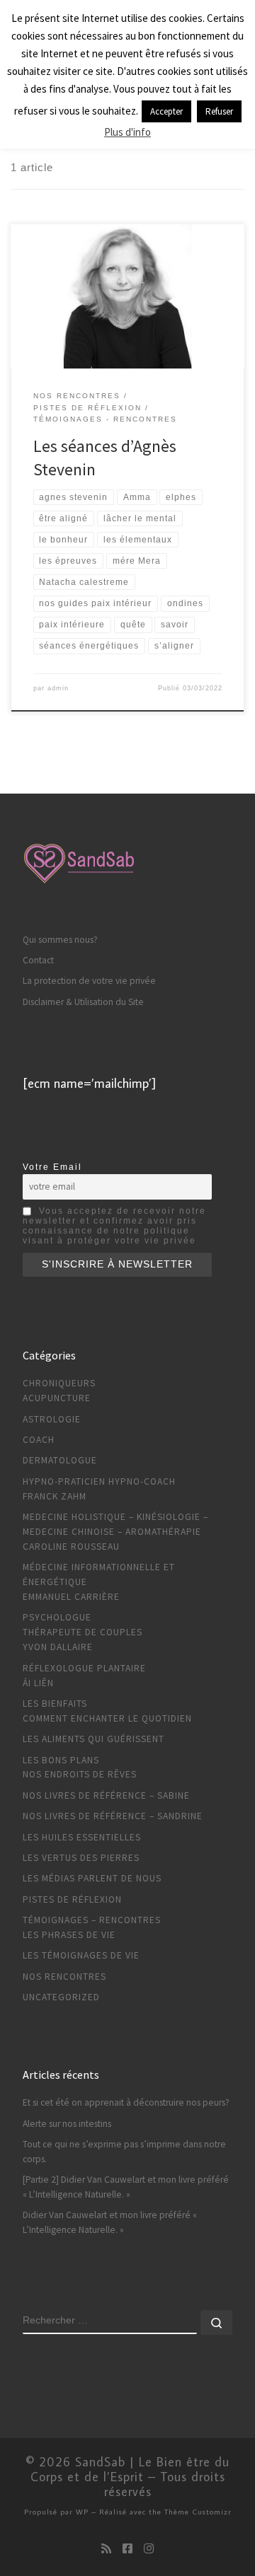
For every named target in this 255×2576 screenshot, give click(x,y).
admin (58, 688)
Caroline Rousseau (71, 1547)
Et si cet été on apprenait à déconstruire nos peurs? (126, 2102)
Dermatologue (60, 1460)
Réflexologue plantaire (84, 1668)
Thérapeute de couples (83, 1632)
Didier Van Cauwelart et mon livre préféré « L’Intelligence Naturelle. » (110, 2222)
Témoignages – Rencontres (92, 1920)
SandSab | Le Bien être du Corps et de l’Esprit (130, 2469)
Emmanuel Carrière (71, 1597)
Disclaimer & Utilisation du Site (83, 1002)
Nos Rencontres (64, 1977)
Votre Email (52, 1167)
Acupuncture (57, 1398)
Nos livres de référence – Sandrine (113, 1816)
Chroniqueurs (59, 1383)
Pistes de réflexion (72, 1899)
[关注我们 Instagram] (149, 2549)
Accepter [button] (166, 111)
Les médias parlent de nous (92, 1878)
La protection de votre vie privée (89, 981)
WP (82, 2511)
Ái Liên (38, 1683)
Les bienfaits (55, 1704)
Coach (39, 1440)
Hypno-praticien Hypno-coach (99, 1481)
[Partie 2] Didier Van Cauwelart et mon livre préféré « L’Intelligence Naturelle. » (126, 2187)
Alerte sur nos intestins (67, 2124)
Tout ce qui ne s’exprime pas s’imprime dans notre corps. (124, 2152)
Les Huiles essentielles (82, 1837)
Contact (38, 960)
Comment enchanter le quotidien (107, 1718)
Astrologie (52, 1419)
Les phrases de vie (69, 1935)
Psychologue (57, 1617)
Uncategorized (61, 1997)
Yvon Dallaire (58, 1647)
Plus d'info (127, 132)
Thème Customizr (198, 2511)
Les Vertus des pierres (81, 1858)
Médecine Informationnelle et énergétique (99, 1574)
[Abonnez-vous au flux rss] (106, 2549)
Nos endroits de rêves (80, 1774)
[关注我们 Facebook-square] (127, 2549)
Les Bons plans (61, 1760)
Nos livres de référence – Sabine (106, 1795)
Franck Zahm (55, 1496)
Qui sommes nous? (60, 940)
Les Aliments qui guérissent (93, 1739)
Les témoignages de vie (81, 1955)
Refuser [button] (219, 111)
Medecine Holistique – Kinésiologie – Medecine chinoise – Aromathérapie (115, 1524)
